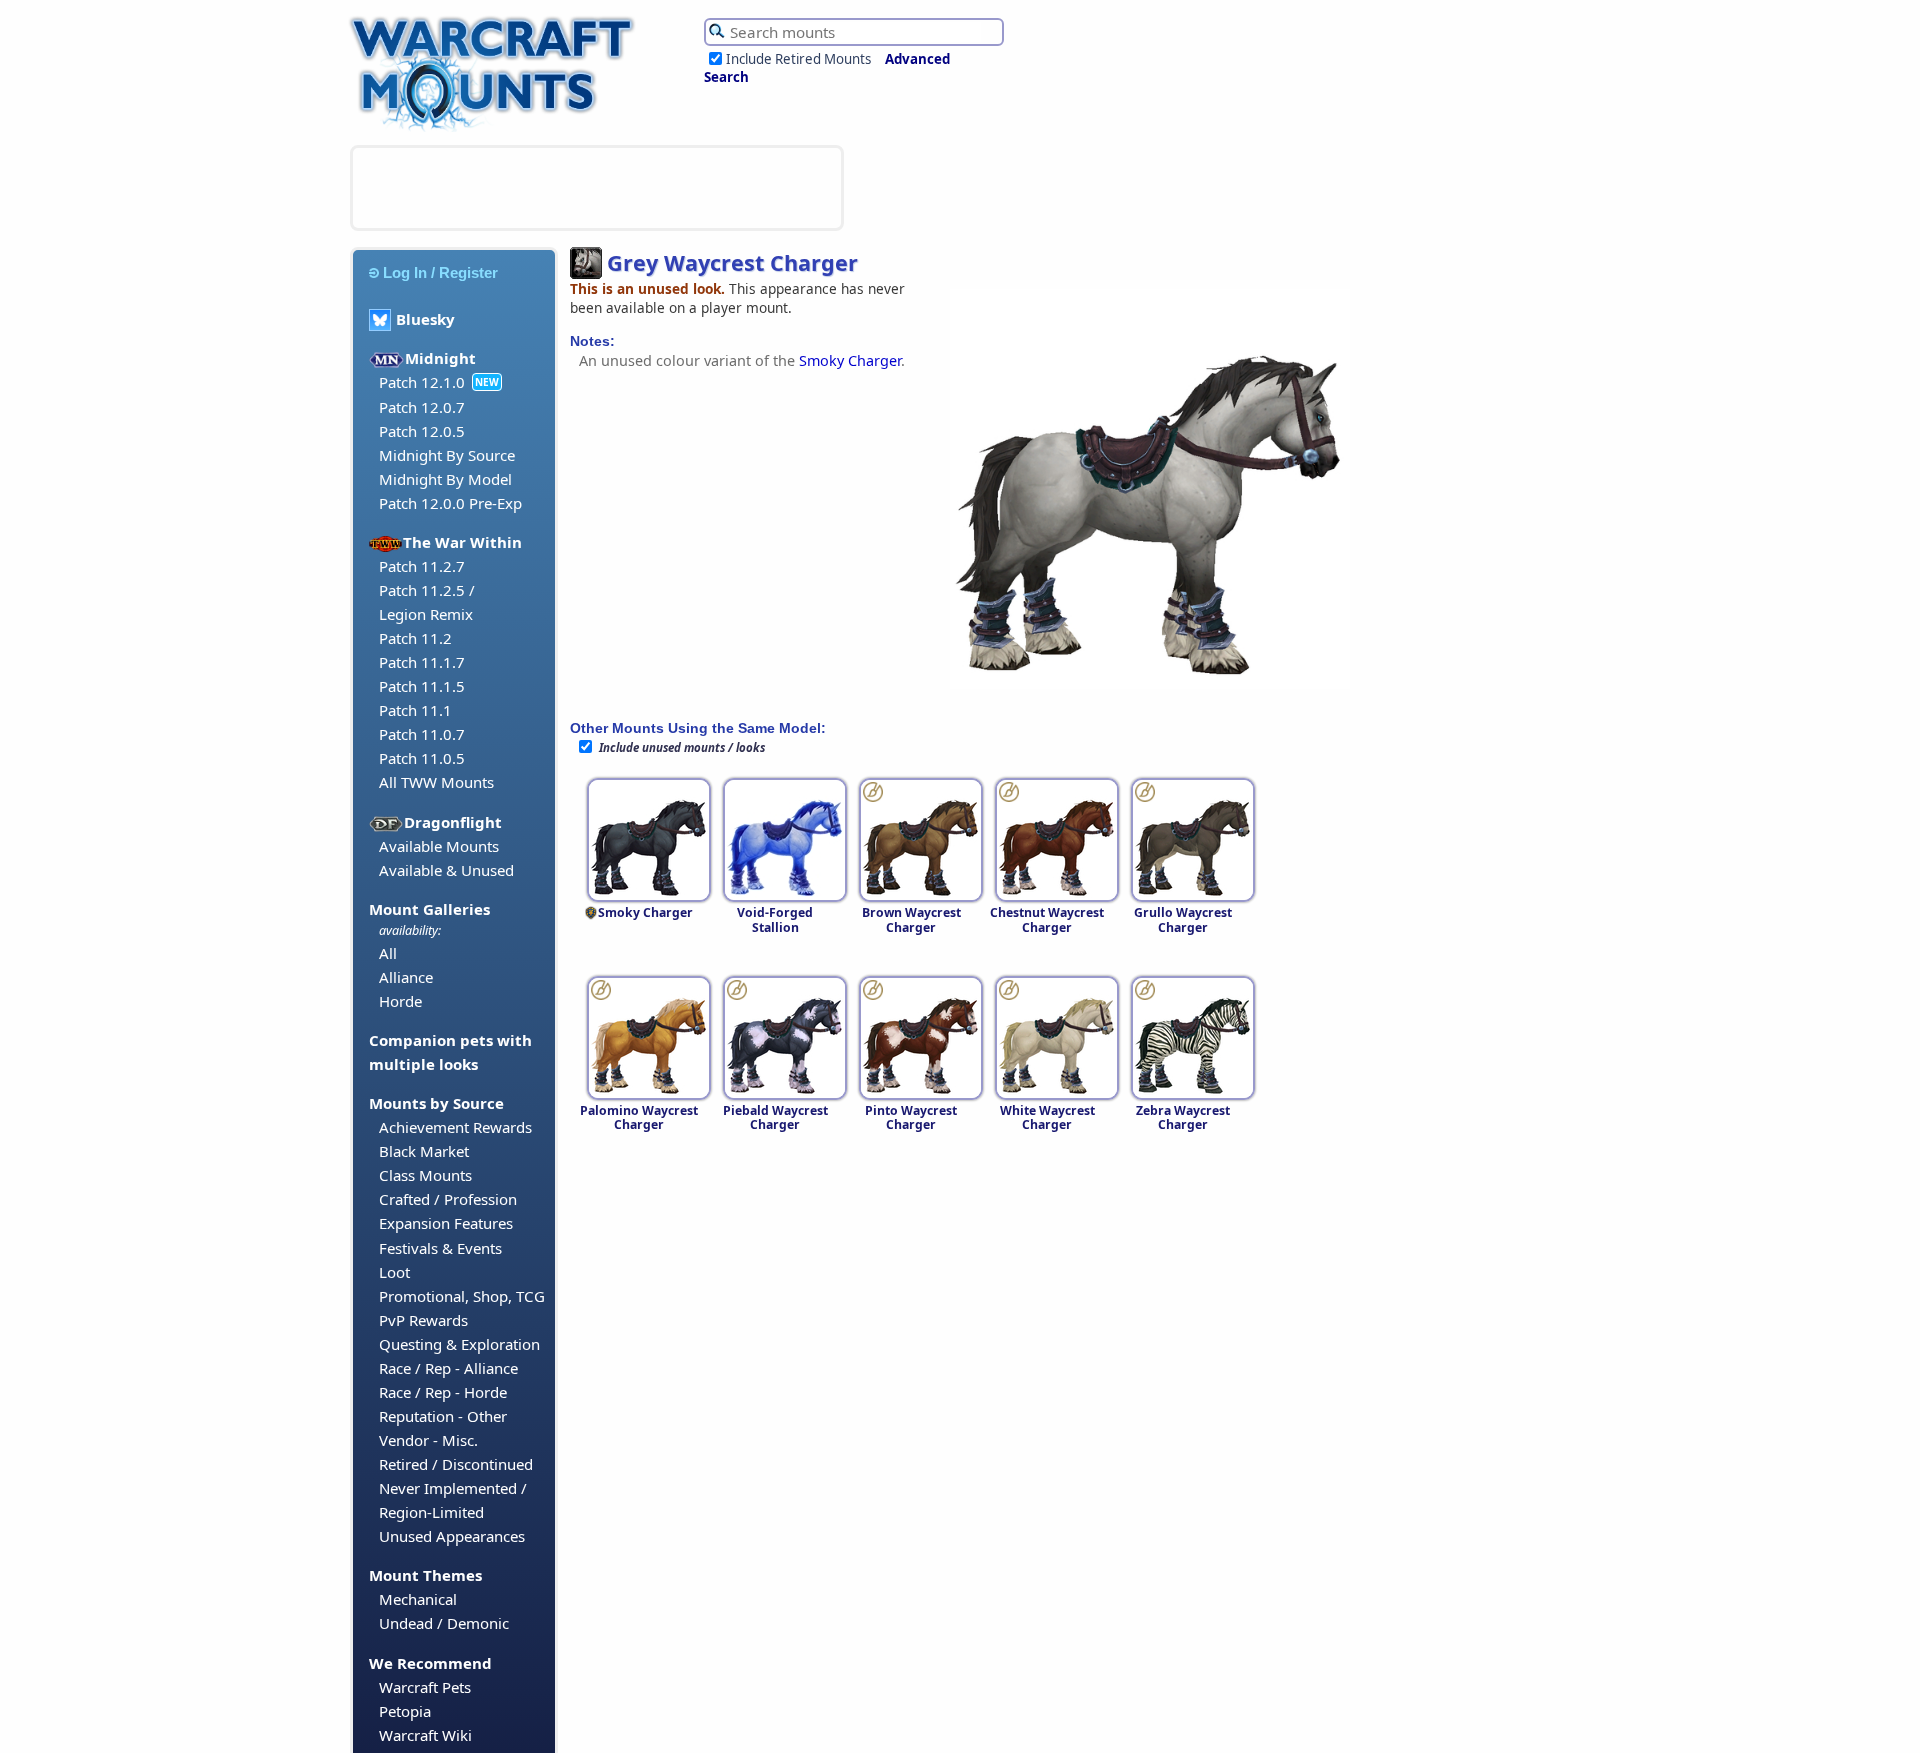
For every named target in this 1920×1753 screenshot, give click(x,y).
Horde (400, 1001)
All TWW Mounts (436, 782)
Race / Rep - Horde (443, 1392)
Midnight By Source (447, 455)
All (388, 953)
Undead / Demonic (444, 1623)
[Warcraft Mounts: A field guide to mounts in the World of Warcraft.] (496, 129)
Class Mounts (425, 1175)
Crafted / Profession (448, 1199)
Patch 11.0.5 (422, 758)
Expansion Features (446, 1223)
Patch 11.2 (415, 638)
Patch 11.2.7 (422, 566)
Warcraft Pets (425, 1687)
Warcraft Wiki (425, 1735)
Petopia (405, 1711)
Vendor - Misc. (428, 1440)
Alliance (406, 977)
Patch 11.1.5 (422, 686)
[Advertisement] (597, 188)
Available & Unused (446, 870)
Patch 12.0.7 (422, 407)
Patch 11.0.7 (422, 734)
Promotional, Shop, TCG (462, 1296)
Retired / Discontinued (456, 1464)
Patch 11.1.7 (422, 662)
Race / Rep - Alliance (448, 1368)
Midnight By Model (445, 479)
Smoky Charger (850, 360)
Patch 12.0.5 (422, 431)
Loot (394, 1272)
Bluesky (425, 319)
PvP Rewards (423, 1320)
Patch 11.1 (415, 710)
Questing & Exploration (459, 1344)
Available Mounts (439, 846)
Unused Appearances (452, 1536)
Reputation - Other (443, 1416)
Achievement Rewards (455, 1127)
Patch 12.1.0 (422, 382)
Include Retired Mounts (798, 59)
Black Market (424, 1151)
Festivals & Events (440, 1248)
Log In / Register (440, 272)
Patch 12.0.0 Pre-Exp (450, 503)
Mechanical (418, 1599)
